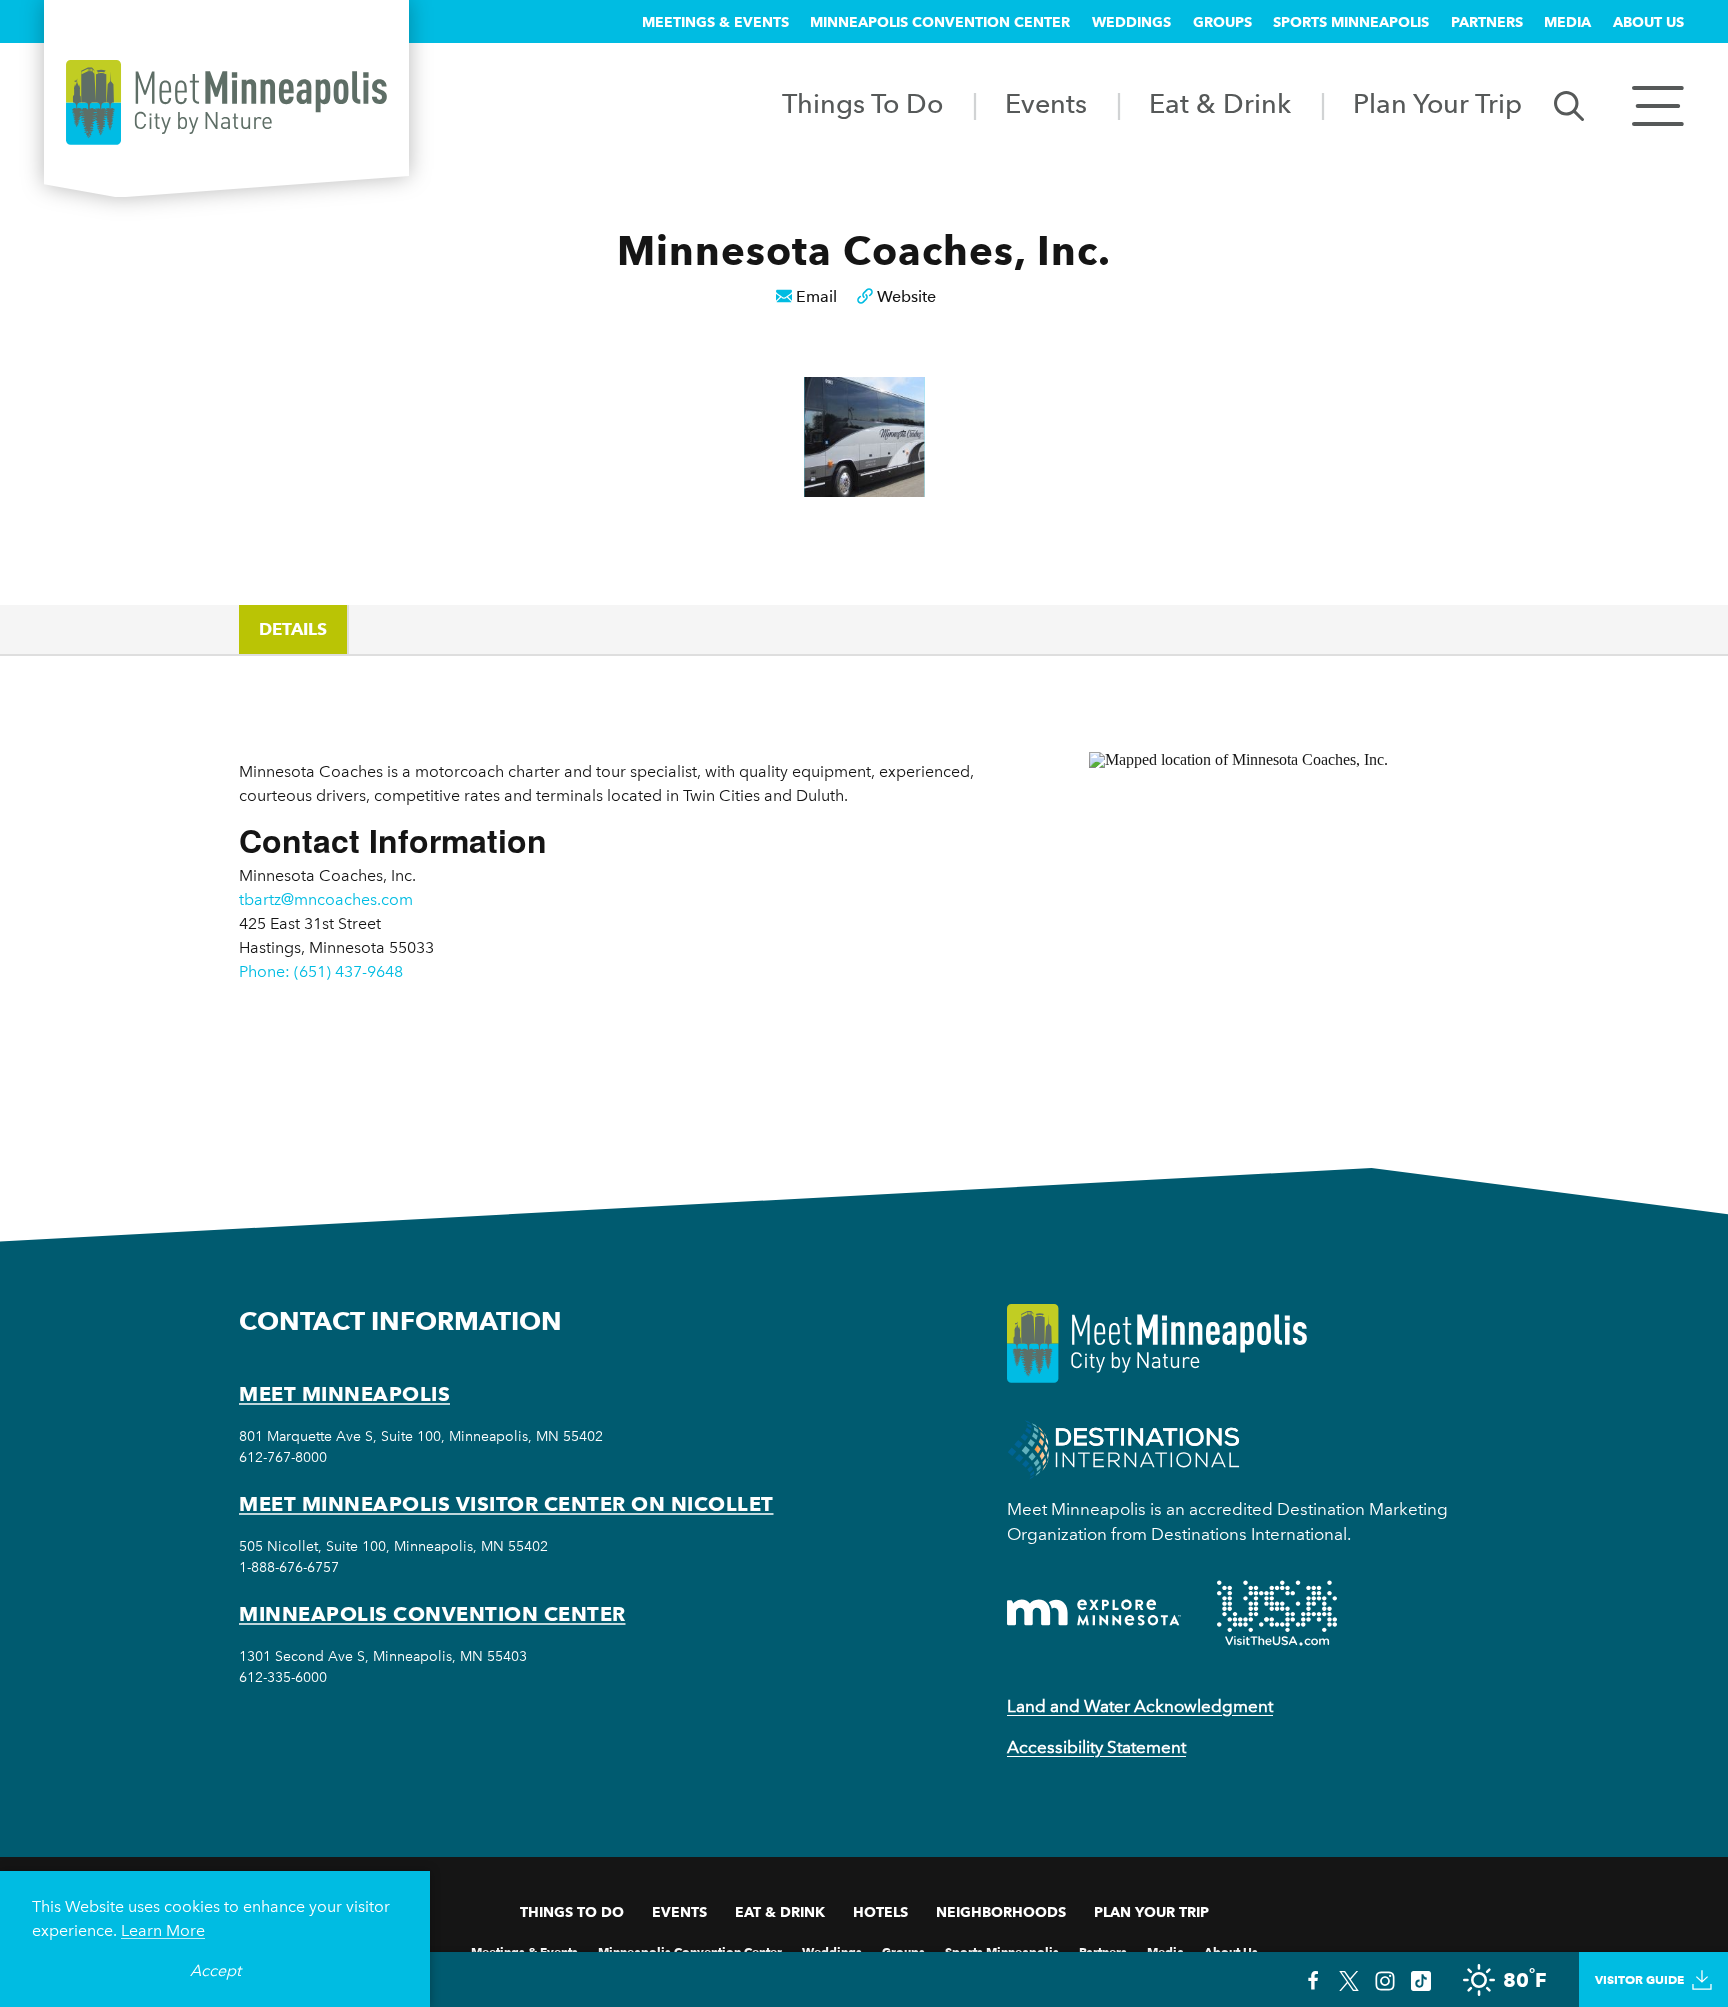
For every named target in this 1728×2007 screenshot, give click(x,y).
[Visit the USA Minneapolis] (1277, 1613)
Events (1046, 103)
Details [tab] (293, 629)
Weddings (1131, 22)
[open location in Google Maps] (1289, 925)
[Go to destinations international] (1123, 1448)
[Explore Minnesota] (1094, 1612)
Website (906, 296)
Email (816, 296)
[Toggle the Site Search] (1569, 104)
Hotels (880, 1912)
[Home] (226, 102)
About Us (1648, 22)
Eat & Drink (1220, 103)
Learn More (163, 1930)
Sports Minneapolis (1351, 22)
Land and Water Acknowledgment (1140, 1706)
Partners (1487, 22)
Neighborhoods (1001, 1912)
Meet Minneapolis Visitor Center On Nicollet (506, 1504)
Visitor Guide (1639, 1979)
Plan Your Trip (1437, 103)
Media (1567, 22)
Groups (1222, 22)
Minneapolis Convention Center (940, 22)
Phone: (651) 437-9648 (321, 971)
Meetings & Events (715, 22)
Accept (215, 1970)
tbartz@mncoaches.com (326, 899)
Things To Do (862, 103)
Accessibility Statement (1096, 1747)
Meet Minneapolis (344, 1394)
